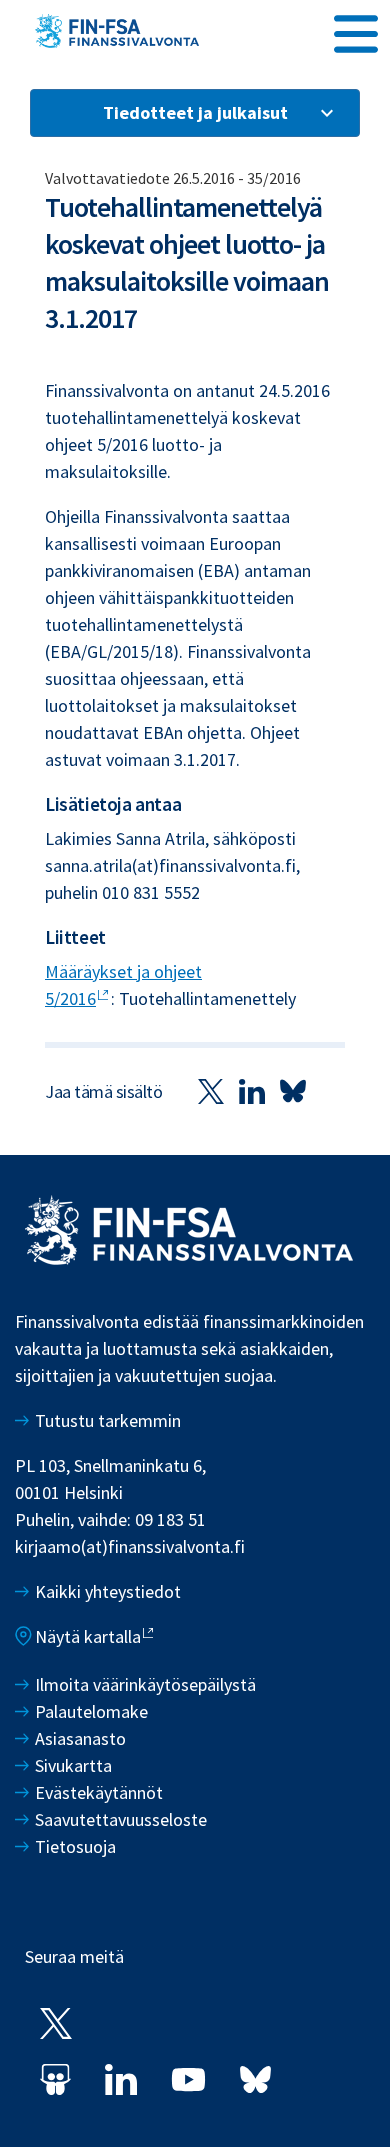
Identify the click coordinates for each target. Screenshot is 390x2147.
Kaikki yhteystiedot (108, 1591)
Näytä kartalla (88, 1636)
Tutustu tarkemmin (108, 1420)
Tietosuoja (75, 1846)
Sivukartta (73, 1765)
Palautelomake (91, 1711)
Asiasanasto (80, 1738)
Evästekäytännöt (99, 1792)
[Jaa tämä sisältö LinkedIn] (252, 1091)
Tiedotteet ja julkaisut (195, 112)
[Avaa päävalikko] (356, 31)
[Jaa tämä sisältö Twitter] (211, 1091)
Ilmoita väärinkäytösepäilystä (145, 1684)
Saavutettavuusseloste (121, 1819)
